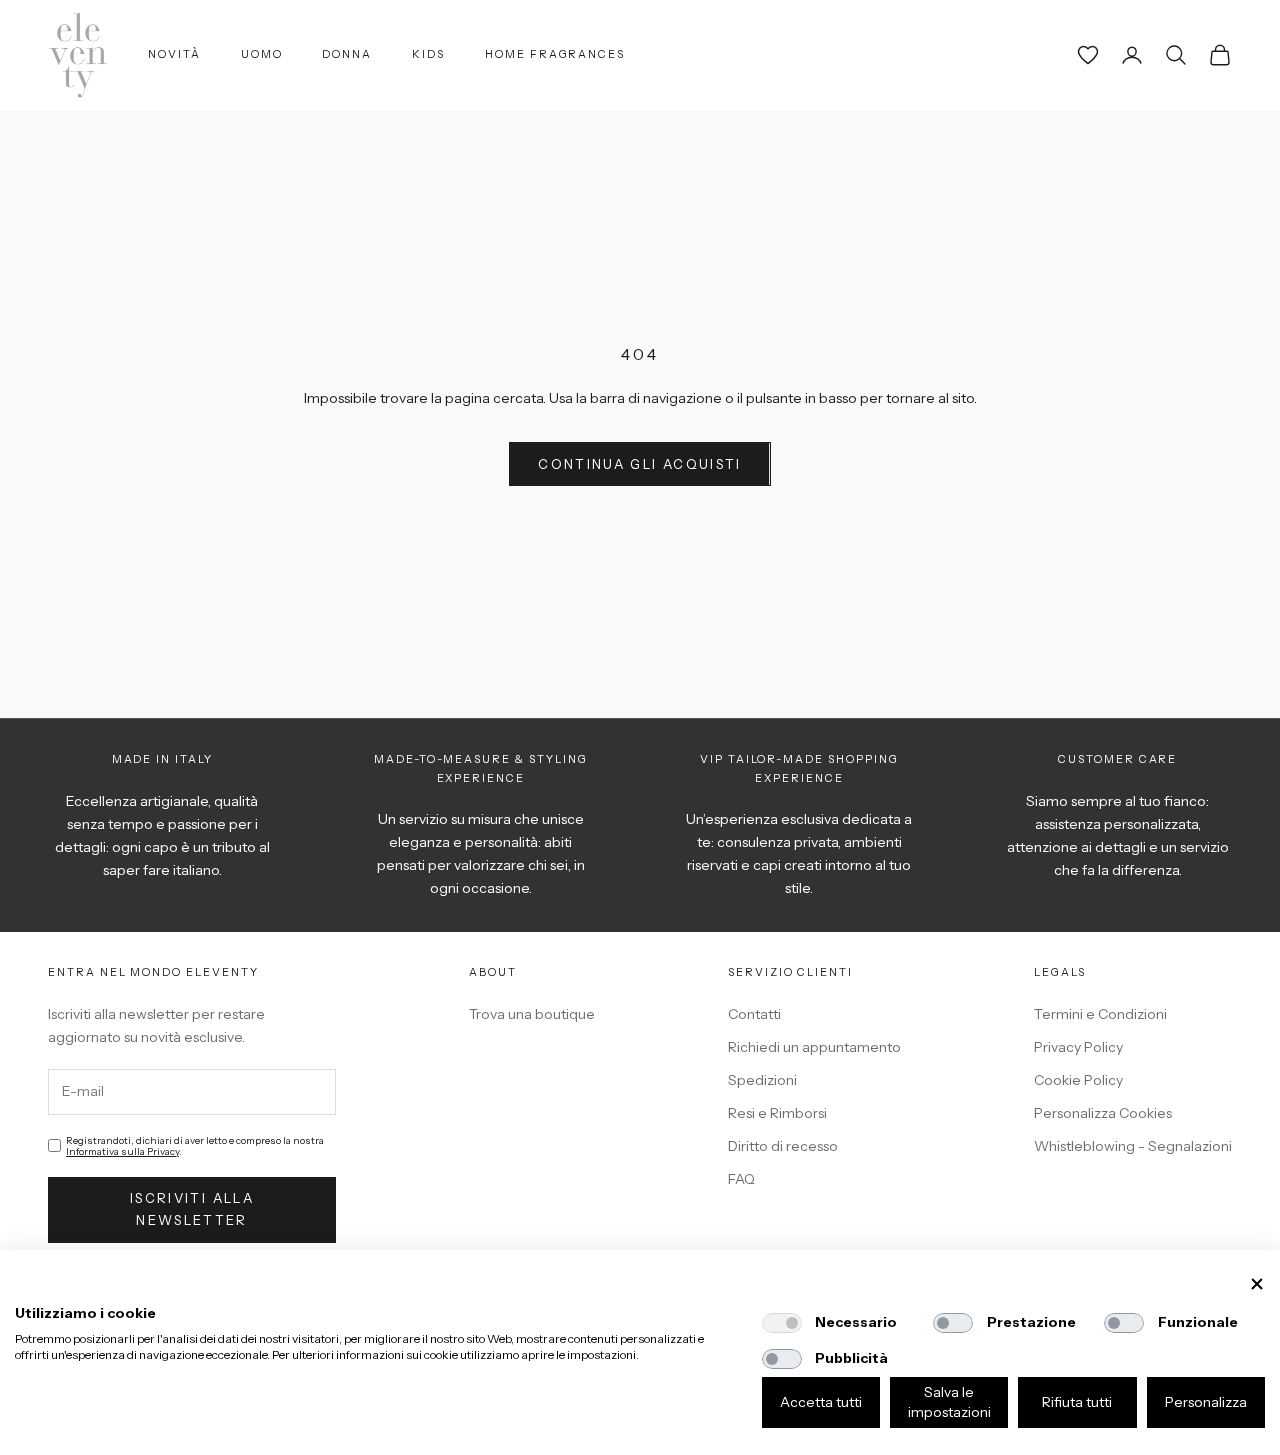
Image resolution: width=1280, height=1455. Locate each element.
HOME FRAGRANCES (555, 54)
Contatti (754, 1014)
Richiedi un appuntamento (814, 1047)
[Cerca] (1176, 55)
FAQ (741, 1179)
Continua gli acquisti (639, 464)
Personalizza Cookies (1103, 1113)
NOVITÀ (174, 54)
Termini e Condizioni (1100, 1014)
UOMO (262, 54)
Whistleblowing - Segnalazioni (1133, 1146)
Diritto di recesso (783, 1146)
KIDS (428, 54)
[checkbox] (782, 1323)
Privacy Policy (1078, 1047)
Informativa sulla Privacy (122, 1151)
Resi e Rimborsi (777, 1113)
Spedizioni (762, 1080)
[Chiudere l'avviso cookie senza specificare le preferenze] (1257, 1284)
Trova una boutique (532, 1014)
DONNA (347, 54)
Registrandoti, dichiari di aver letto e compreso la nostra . (195, 1146)
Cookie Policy (1078, 1080)
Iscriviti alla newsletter (192, 1208)
